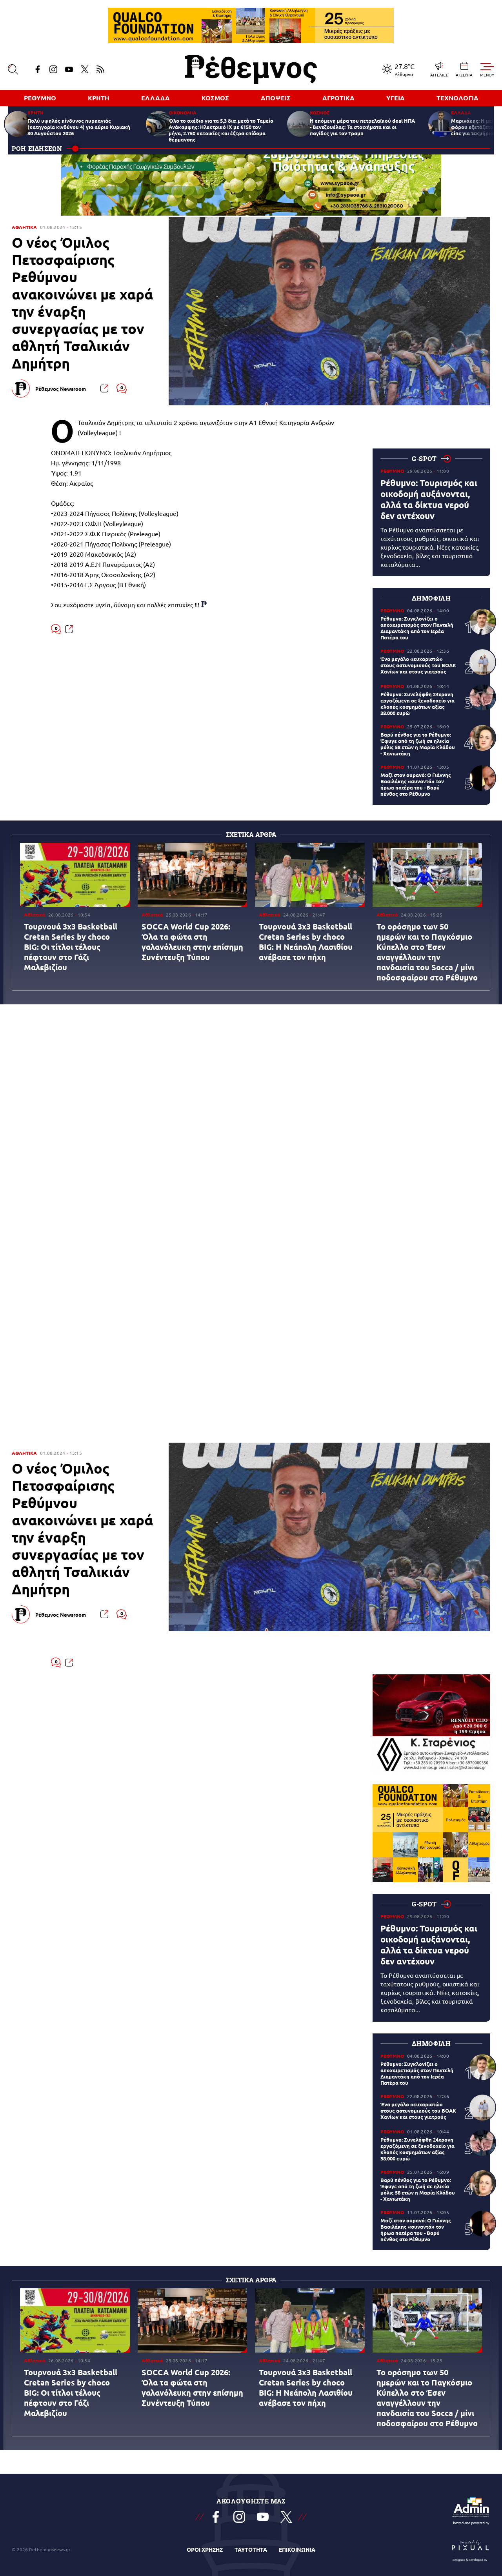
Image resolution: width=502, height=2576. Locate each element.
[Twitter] (85, 69)
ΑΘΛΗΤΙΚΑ (24, 227)
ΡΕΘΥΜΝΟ (40, 98)
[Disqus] (251, 1126)
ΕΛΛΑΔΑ (156, 98)
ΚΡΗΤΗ (99, 98)
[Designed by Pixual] (471, 2549)
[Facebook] (38, 69)
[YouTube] (69, 69)
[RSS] (100, 69)
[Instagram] (53, 69)
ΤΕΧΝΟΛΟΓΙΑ (457, 98)
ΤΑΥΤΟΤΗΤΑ (251, 2549)
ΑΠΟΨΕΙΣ (276, 98)
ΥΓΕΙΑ (396, 98)
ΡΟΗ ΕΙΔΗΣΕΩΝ (37, 148)
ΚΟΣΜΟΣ (215, 98)
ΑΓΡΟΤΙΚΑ (338, 98)
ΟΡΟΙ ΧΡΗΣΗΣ (205, 2549)
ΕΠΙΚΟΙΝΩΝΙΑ (297, 2549)
